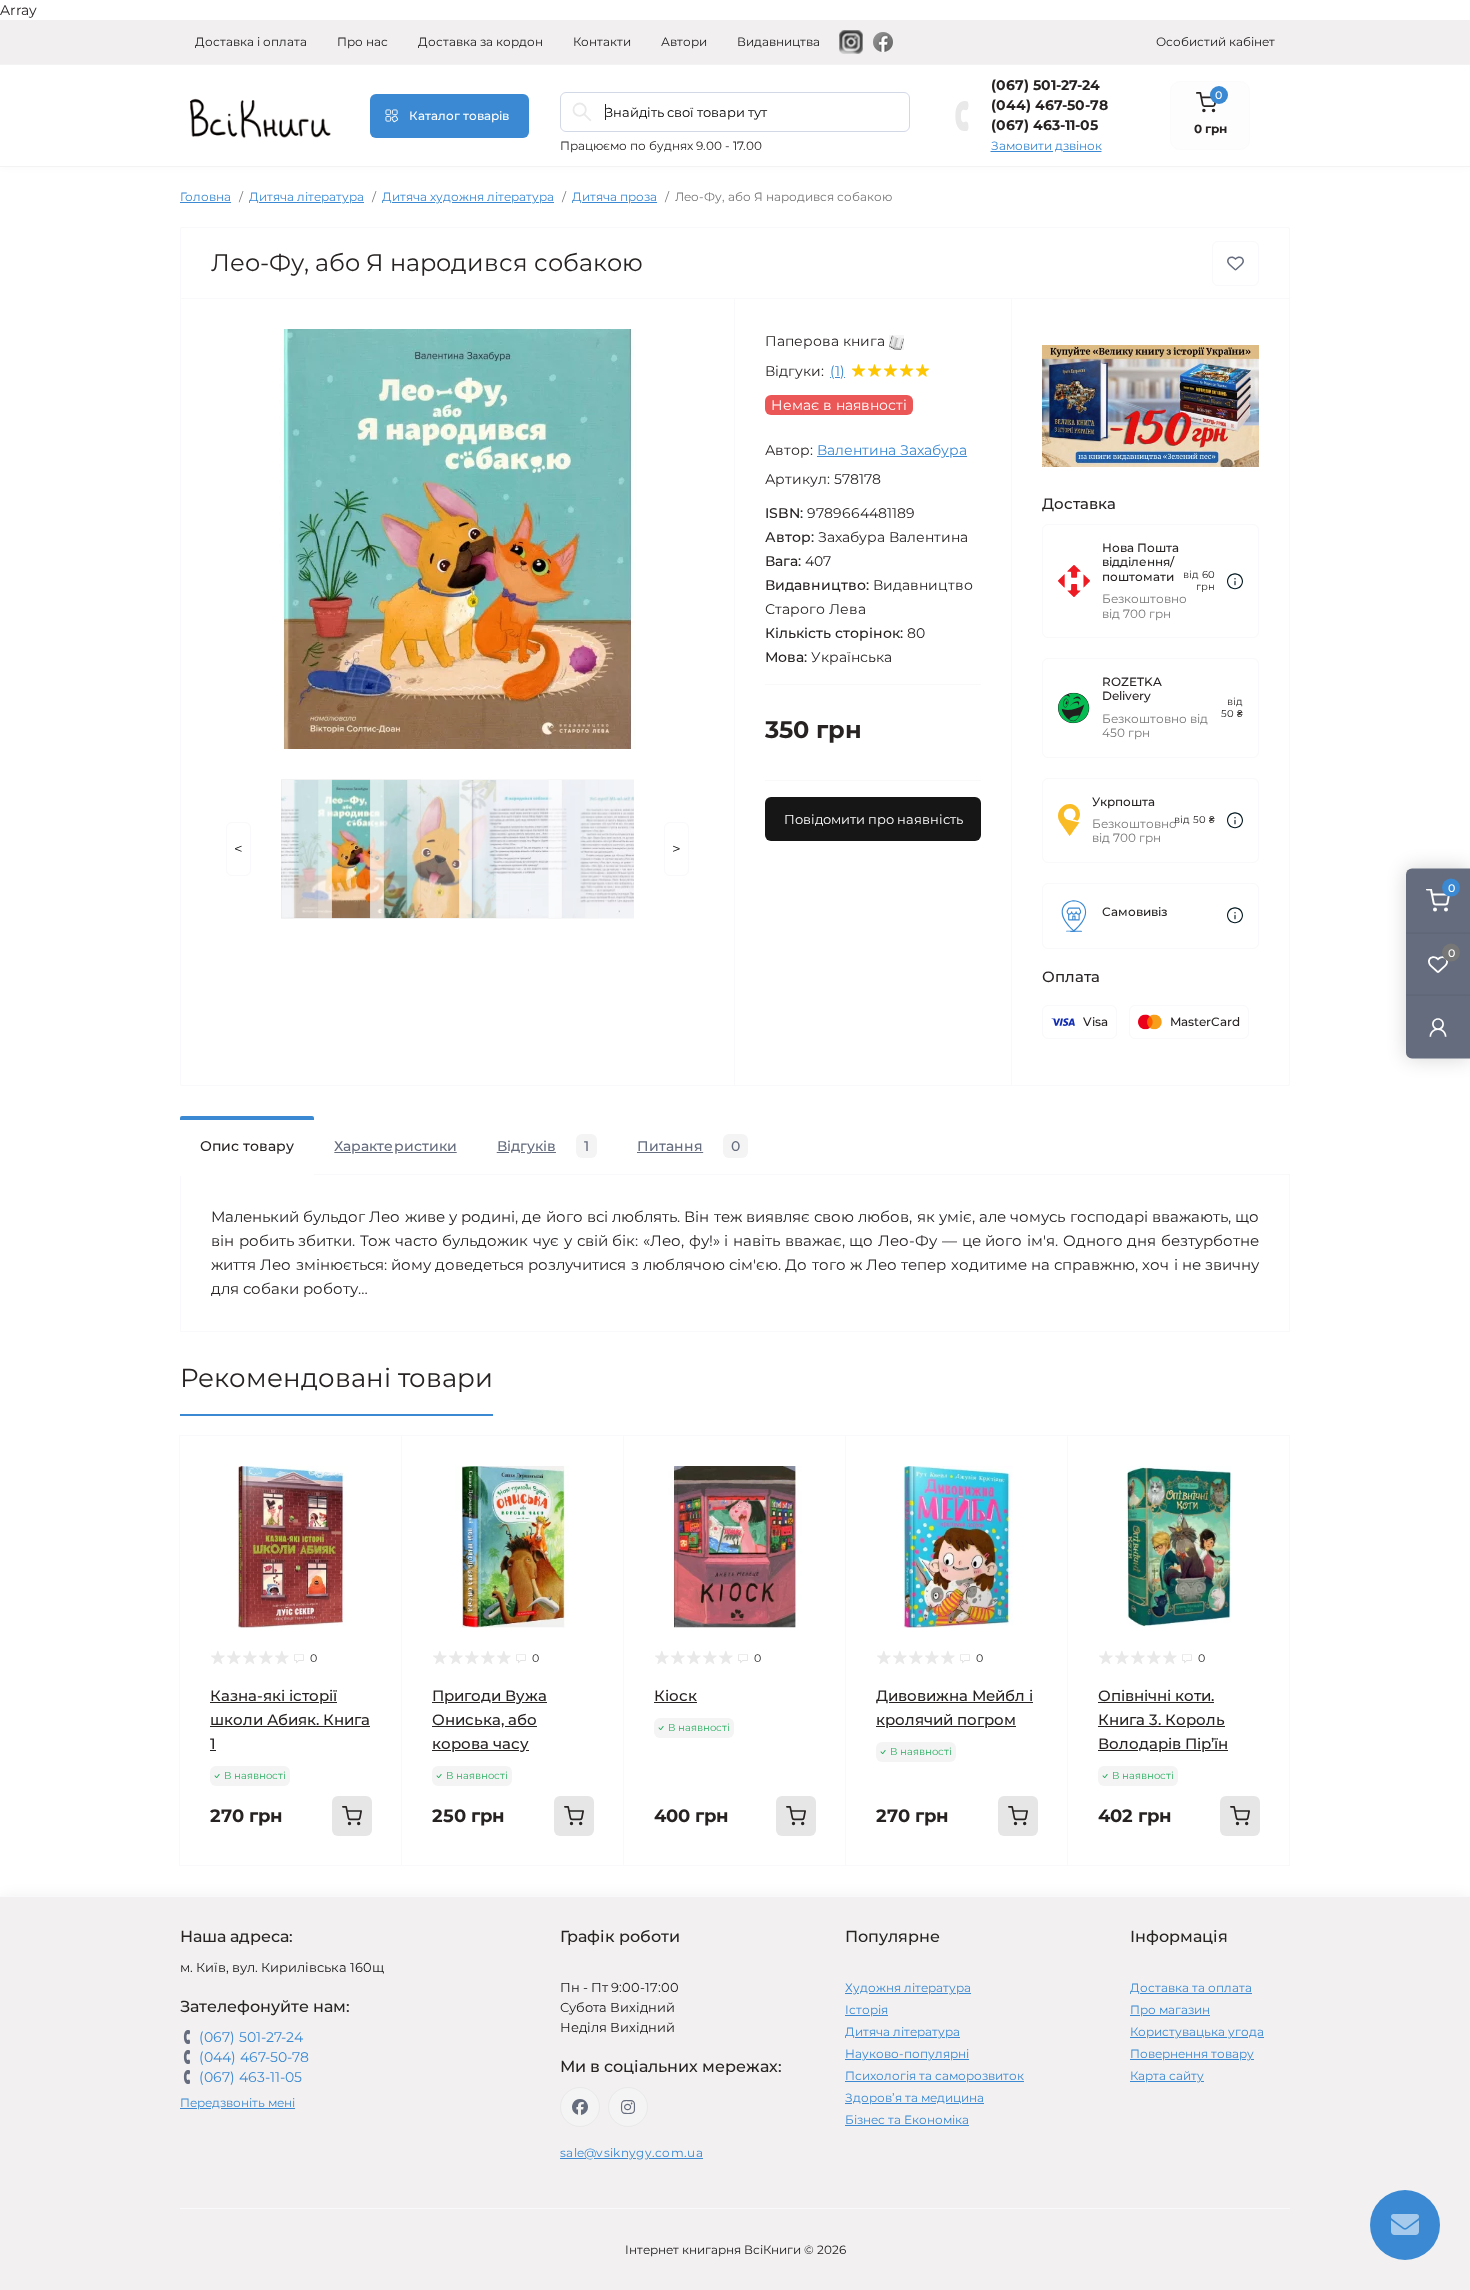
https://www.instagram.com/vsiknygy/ (628, 2107)
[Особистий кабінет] (1438, 1026)
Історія (866, 2009)
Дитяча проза (614, 196)
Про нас (362, 41)
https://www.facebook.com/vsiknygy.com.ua (580, 2107)
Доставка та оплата (1191, 1987)
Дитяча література (306, 196)
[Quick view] (372, 1466)
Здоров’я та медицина (914, 2097)
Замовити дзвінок (1046, 145)
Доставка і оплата (251, 41)
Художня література (908, 1987)
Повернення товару (1192, 2053)
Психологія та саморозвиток (934, 2075)
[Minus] (220, 1895)
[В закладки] (1235, 263)
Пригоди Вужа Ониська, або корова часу (489, 1719)
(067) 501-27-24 (1045, 85)
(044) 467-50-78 (1049, 105)
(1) (837, 371)
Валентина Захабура (892, 450)
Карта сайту (1167, 2075)
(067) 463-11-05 (1044, 125)
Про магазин (1170, 2009)
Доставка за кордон (480, 41)
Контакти (602, 41)
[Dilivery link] (1235, 581)
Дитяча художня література (468, 196)
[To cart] (352, 1816)
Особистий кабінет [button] (1215, 41)
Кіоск (675, 1695)
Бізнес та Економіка (907, 2119)
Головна (205, 196)
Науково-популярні (907, 2053)
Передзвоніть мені (237, 2102)
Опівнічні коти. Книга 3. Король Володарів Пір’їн (1163, 1719)
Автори (684, 41)
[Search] (582, 112)
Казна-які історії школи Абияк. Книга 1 (290, 1719)
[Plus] (361, 1895)
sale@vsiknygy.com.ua (631, 2152)
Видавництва (778, 41)
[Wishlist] (372, 1504)
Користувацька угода (1197, 2031)
